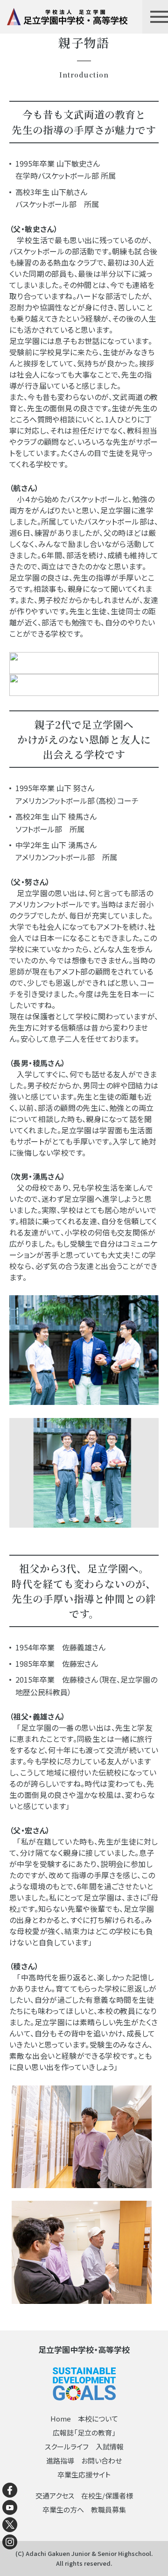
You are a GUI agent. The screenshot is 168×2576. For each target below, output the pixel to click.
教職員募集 (108, 2509)
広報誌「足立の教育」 (84, 2432)
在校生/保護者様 (107, 2495)
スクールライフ (67, 2446)
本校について (98, 2418)
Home (61, 2418)
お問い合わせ (101, 2460)
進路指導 (60, 2460)
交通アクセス (55, 2495)
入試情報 (110, 2446)
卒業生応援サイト (84, 2474)
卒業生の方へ (63, 2509)
